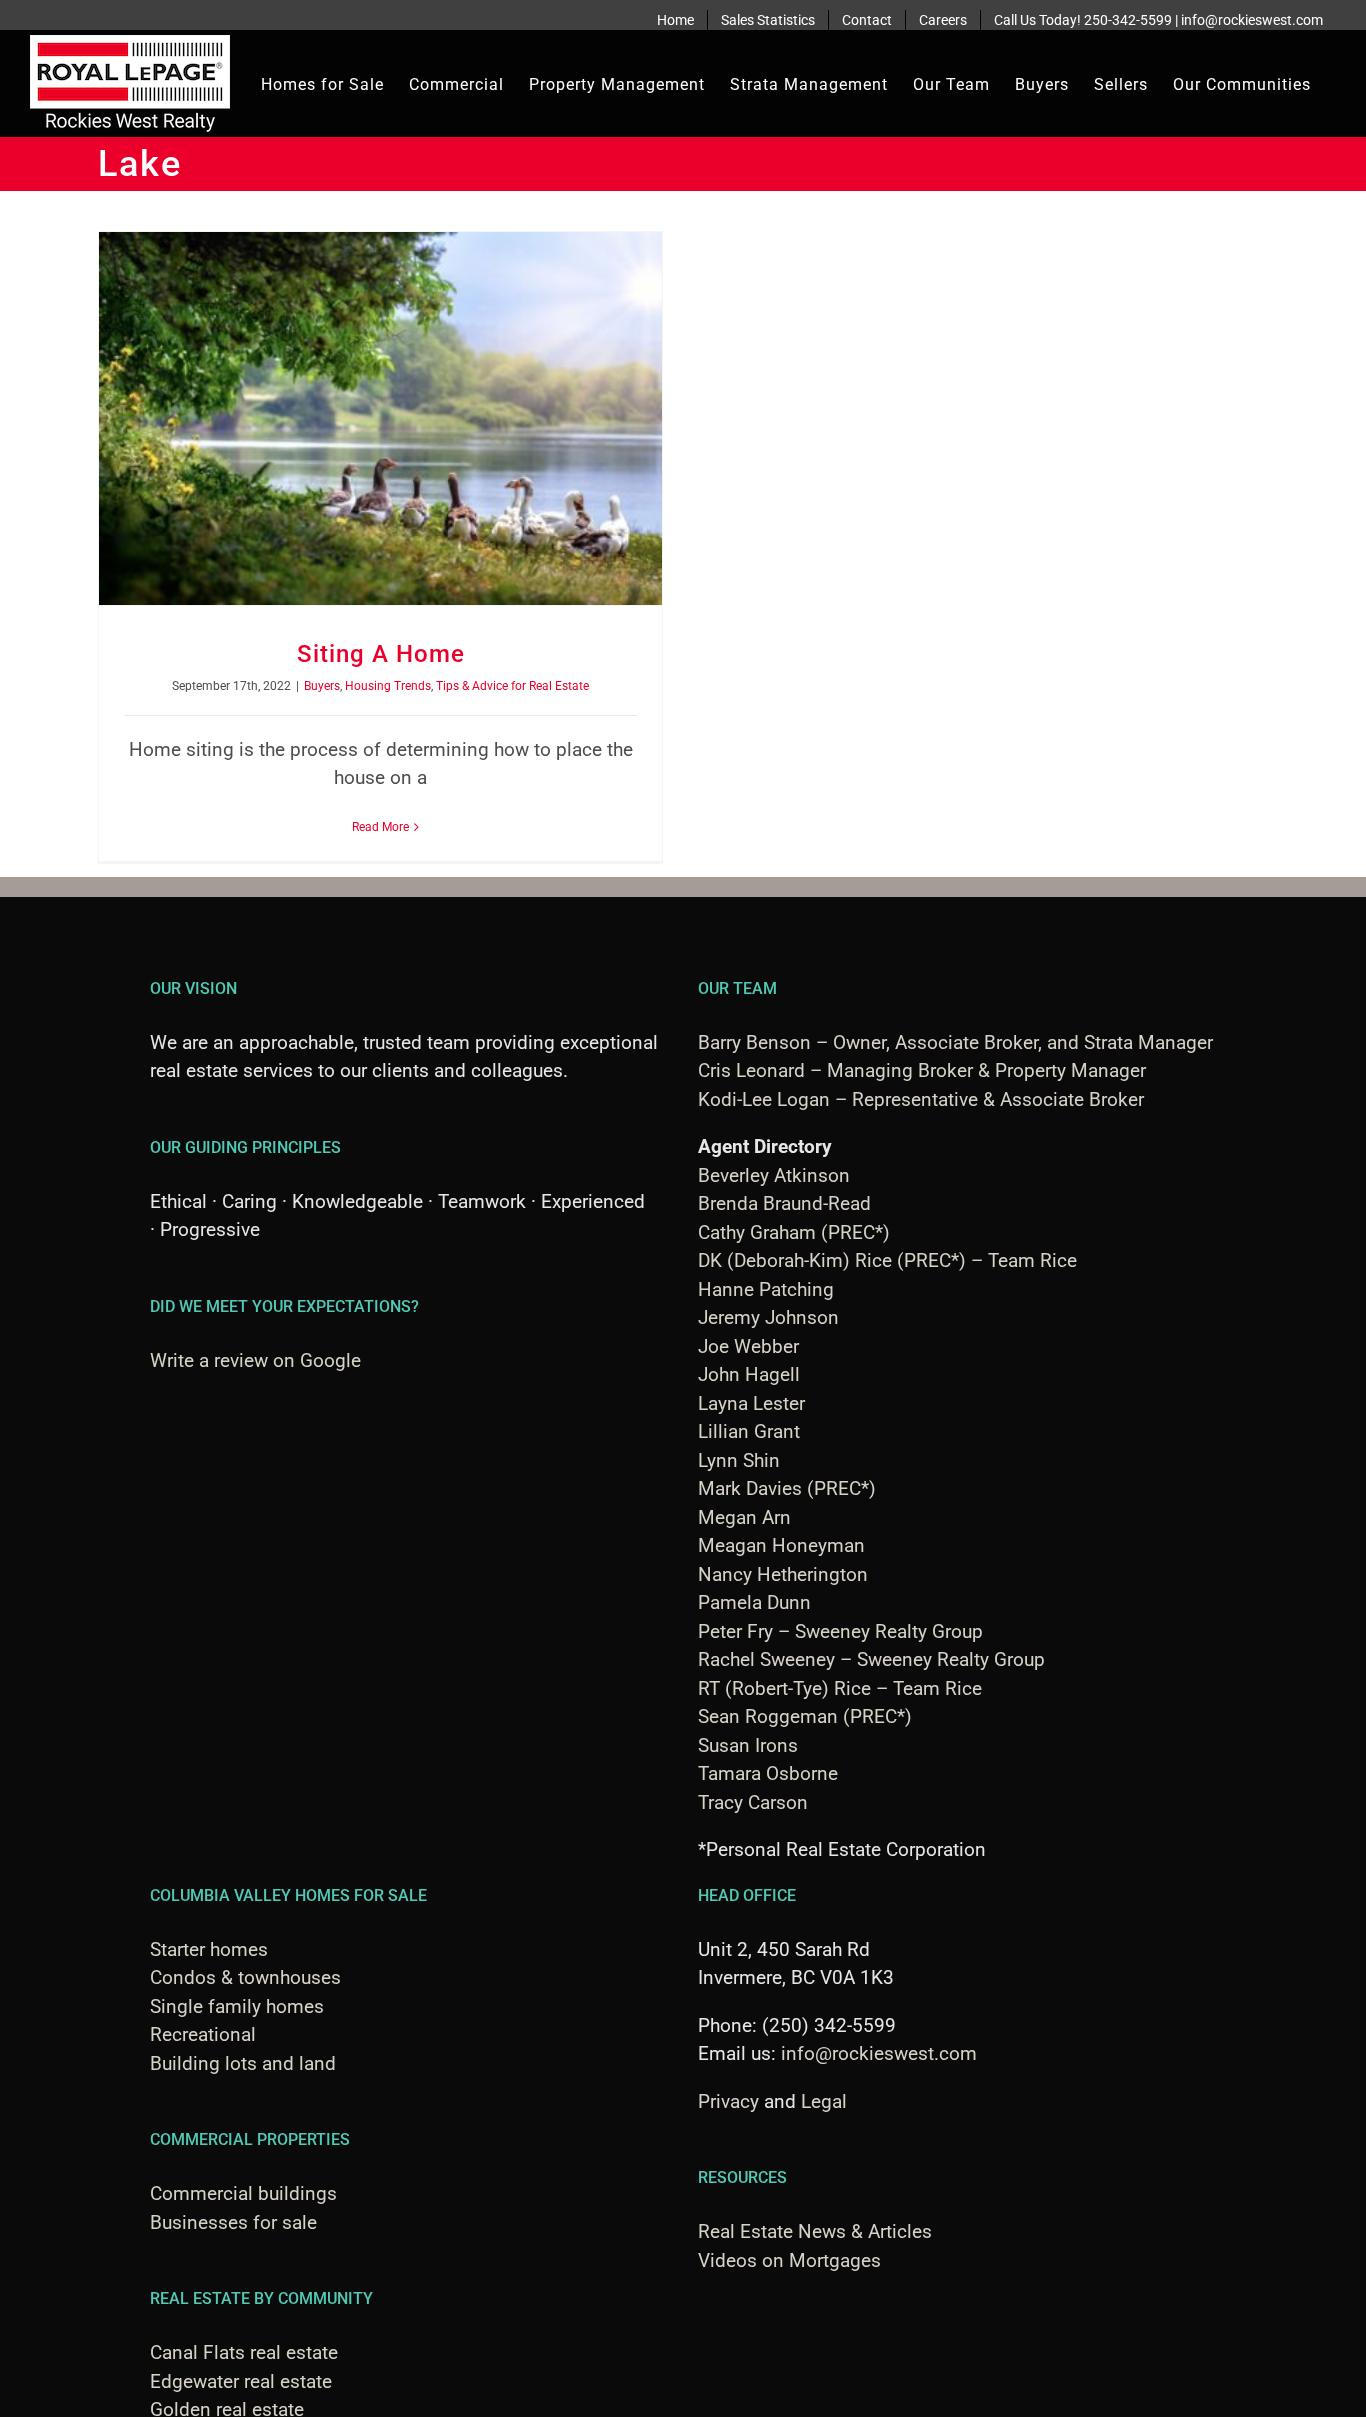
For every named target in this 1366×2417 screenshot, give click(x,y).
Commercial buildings (243, 2193)
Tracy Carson (753, 1802)
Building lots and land (243, 2063)
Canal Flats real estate (244, 2352)
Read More (380, 827)
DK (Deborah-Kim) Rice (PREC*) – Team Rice (887, 1260)
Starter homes (209, 1949)
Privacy (728, 2101)
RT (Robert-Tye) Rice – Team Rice (840, 1688)
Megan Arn (744, 1517)
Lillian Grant (749, 1431)
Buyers (322, 686)
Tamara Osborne (768, 1773)
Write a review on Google (255, 1360)
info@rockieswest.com (879, 2053)
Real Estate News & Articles (815, 2231)
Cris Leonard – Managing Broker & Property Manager (922, 1070)
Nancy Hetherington (783, 1574)
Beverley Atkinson (774, 1175)
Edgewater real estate (241, 2381)
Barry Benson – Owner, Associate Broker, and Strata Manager (955, 1042)
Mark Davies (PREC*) (787, 1488)
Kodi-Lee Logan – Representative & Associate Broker (921, 1099)
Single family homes (237, 2006)
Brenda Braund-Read (784, 1203)
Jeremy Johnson (768, 1317)
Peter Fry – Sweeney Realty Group (840, 1631)
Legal (824, 2101)
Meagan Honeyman (781, 1545)
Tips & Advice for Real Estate (512, 686)
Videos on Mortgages (789, 2260)
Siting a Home (381, 654)
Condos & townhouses (245, 1977)
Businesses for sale (233, 2222)
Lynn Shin (739, 1460)
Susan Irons (748, 1745)
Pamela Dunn (754, 1602)
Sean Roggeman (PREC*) (805, 1716)
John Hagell (749, 1374)
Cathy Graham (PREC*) (794, 1232)
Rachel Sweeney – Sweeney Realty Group (871, 1659)
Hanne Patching (766, 1289)
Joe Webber (748, 1346)
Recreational (203, 2034)
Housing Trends (388, 686)
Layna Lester (751, 1403)
